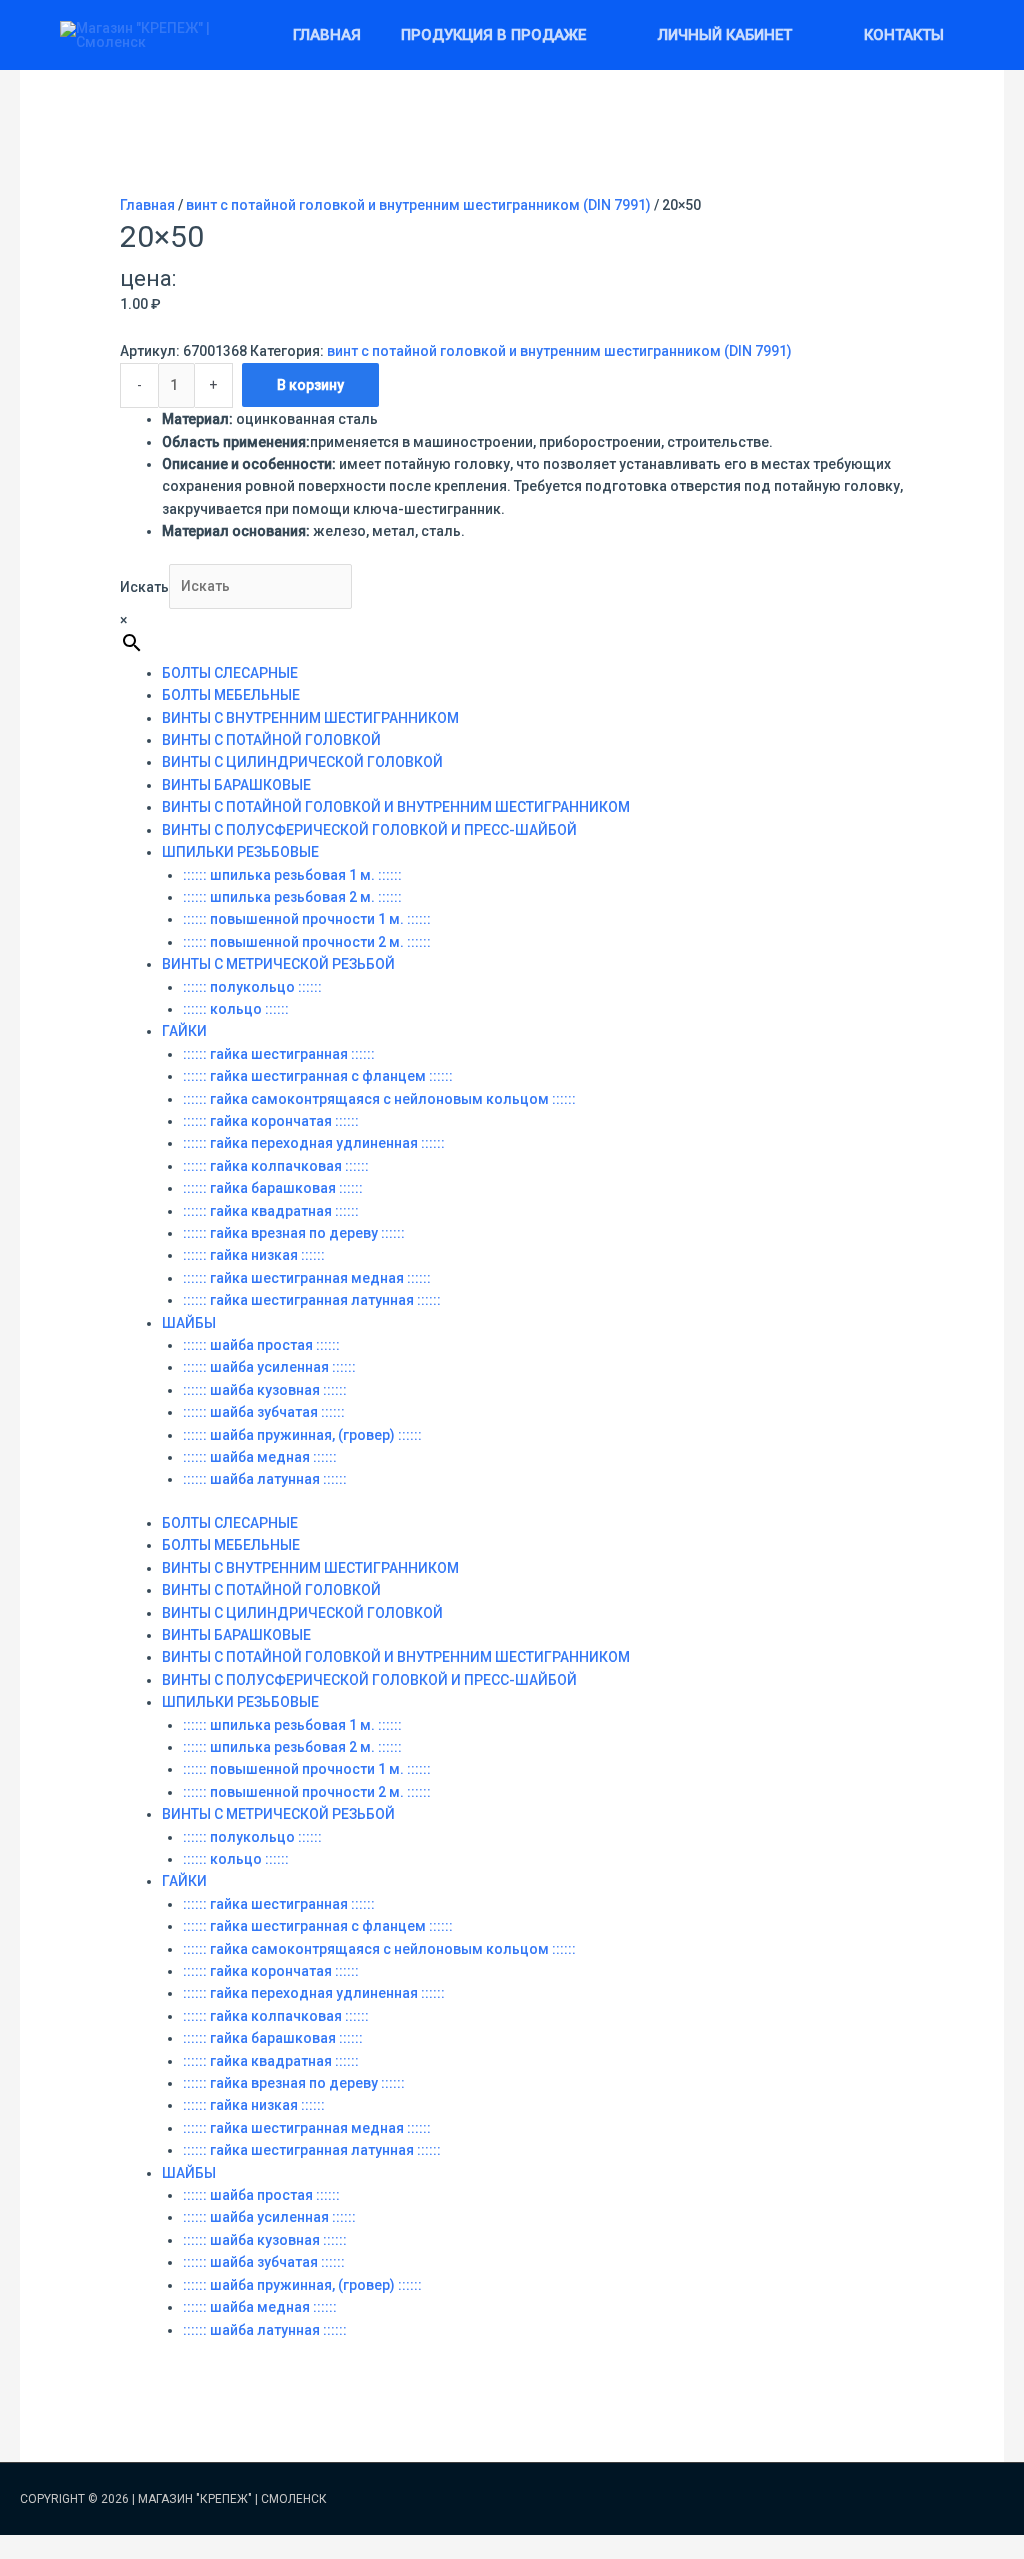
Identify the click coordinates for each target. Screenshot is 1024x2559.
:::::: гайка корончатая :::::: (271, 1121)
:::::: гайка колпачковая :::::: (276, 1166)
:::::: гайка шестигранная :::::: (279, 1054)
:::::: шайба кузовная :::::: (265, 1390)
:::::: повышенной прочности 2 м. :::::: (307, 942)
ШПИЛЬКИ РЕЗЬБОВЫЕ (240, 852)
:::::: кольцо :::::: (236, 1009)
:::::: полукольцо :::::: (252, 987)
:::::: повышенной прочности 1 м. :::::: (307, 919)
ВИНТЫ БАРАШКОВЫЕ (236, 785)
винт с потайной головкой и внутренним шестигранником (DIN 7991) (418, 205)
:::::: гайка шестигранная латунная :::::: (312, 1300)
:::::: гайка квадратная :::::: (271, 1211)
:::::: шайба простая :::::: (261, 1345)
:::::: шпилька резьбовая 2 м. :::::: (292, 897)
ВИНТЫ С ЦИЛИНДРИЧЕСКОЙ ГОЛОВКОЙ (302, 762)
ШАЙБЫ (189, 1323)
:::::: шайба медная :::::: (260, 1457)
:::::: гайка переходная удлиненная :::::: (314, 1143)
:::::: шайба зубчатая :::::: (264, 1412)
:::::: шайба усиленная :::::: (269, 1367)
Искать (144, 586)
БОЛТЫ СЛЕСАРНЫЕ (230, 673)
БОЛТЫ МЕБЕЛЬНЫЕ (231, 695)
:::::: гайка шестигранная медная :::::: (307, 1278)
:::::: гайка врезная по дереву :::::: (294, 1233)
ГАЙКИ (184, 1031)
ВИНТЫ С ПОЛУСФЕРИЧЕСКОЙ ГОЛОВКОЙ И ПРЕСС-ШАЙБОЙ (369, 830)
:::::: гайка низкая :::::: (254, 1255)
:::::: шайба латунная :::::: (265, 1479)
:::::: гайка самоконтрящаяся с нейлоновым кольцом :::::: (379, 1099)
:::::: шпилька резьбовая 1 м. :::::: (292, 875)
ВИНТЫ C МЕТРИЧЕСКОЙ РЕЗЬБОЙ (278, 964)
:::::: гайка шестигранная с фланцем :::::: (318, 1076)
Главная (147, 205)
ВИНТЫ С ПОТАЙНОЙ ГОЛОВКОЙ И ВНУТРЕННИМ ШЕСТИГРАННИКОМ (396, 807)
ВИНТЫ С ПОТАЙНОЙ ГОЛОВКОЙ (271, 740)
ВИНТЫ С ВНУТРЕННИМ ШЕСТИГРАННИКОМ (310, 718)
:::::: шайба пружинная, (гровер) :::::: (302, 1435)
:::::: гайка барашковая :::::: (273, 1188)
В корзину (310, 385)
